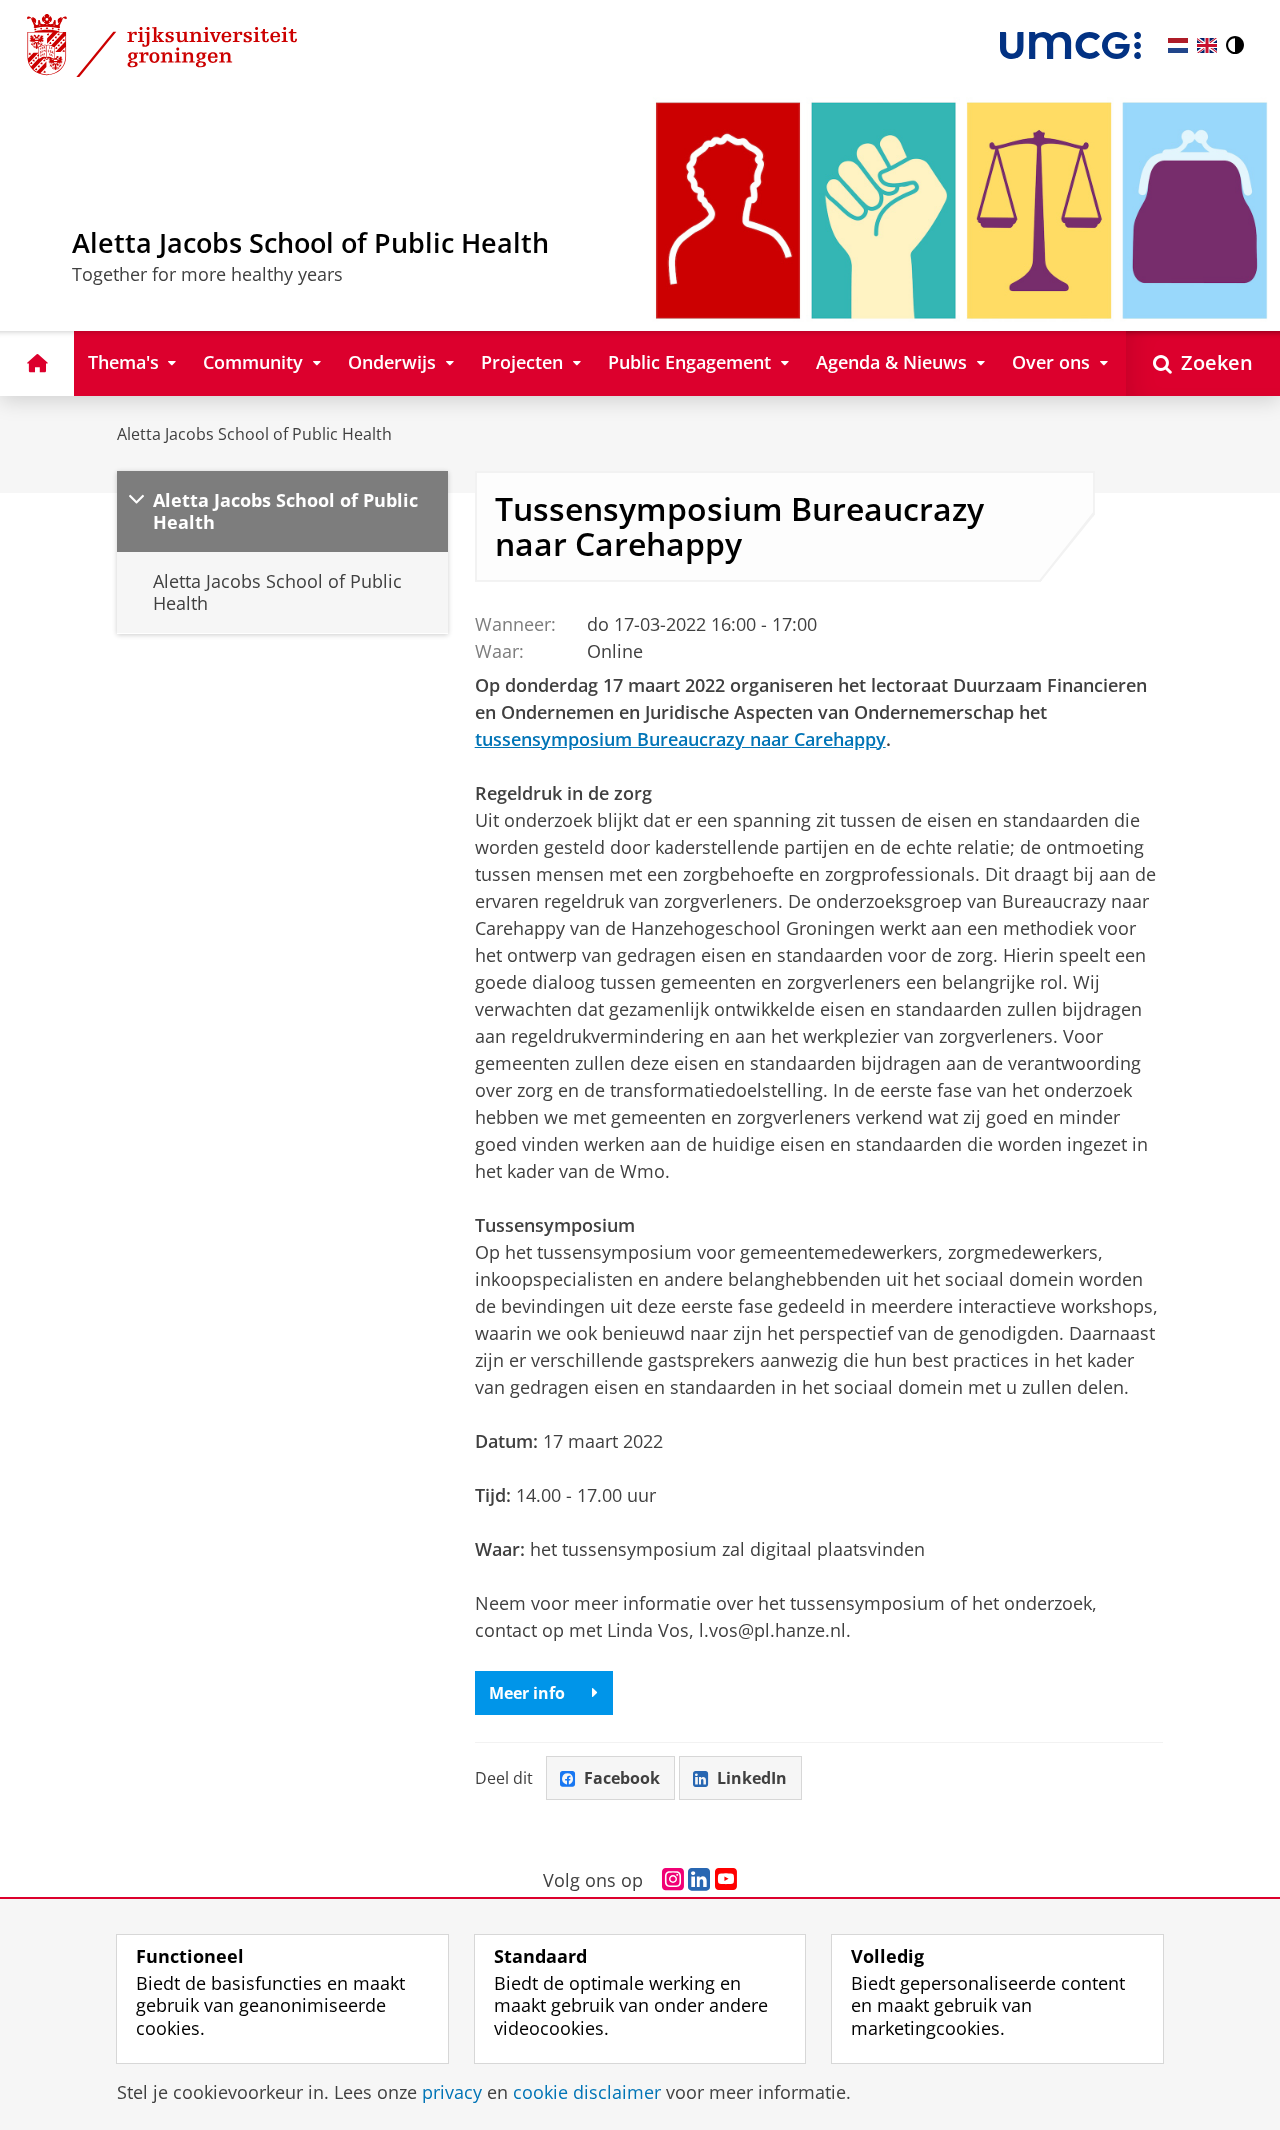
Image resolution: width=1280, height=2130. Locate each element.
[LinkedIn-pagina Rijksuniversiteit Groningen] (699, 1880)
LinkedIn (752, 1778)
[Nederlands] (1178, 45)
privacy (452, 2092)
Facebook (622, 1778)
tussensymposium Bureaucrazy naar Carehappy (680, 739)
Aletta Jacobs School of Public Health (254, 434)
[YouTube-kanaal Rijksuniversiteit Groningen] (726, 1880)
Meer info (527, 1693)
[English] (1207, 45)
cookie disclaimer (587, 2092)
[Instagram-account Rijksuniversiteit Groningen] (673, 1880)
